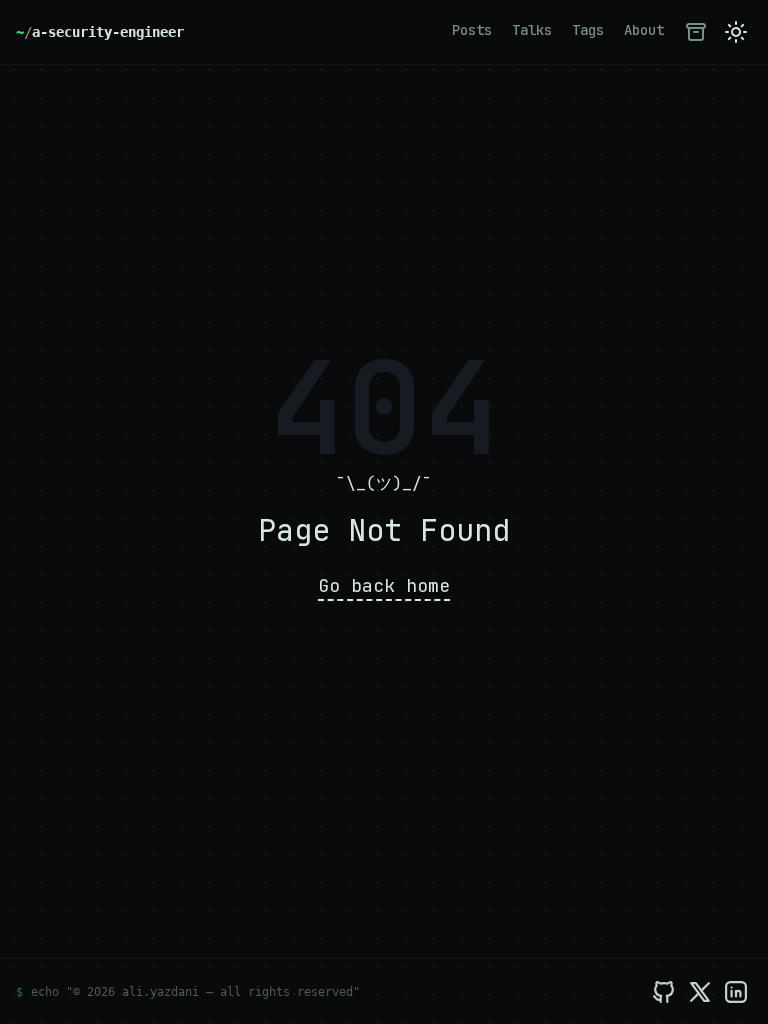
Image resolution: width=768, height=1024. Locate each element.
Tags (588, 30)
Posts (472, 30)
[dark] (736, 32)
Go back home (384, 585)
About (644, 30)
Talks (532, 30)
